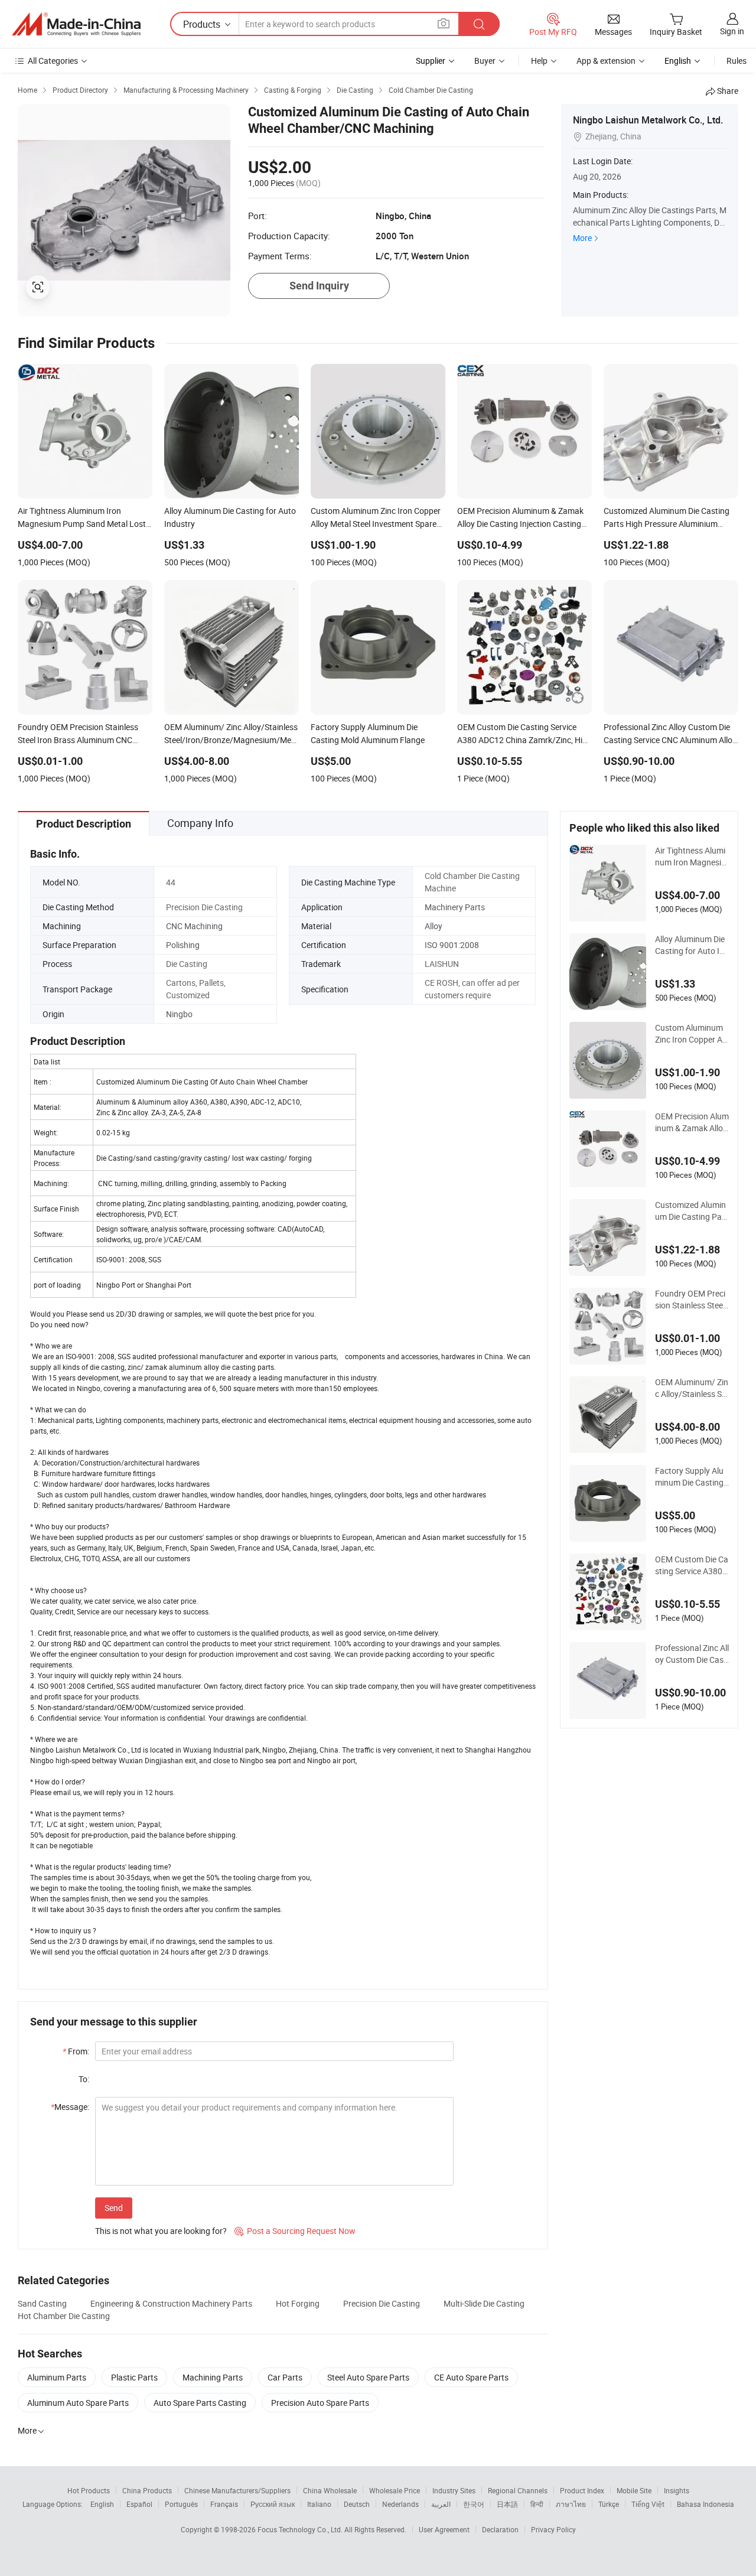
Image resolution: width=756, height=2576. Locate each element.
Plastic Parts (134, 2377)
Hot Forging (298, 2303)
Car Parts (285, 2377)
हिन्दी (537, 2504)
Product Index (582, 2490)
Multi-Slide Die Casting (484, 2303)
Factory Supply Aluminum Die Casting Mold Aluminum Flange (690, 1477)
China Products (147, 2490)
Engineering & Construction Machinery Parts (171, 2303)
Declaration (500, 2529)
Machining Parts (213, 2377)
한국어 (474, 2504)
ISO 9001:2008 (452, 945)
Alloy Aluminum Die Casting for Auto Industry (692, 945)
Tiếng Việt (648, 2504)
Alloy (434, 926)
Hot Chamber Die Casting (64, 2316)
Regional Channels (518, 2490)
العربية (441, 2504)
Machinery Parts (455, 907)
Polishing (183, 945)
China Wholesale (330, 2490)
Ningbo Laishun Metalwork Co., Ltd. (648, 120)
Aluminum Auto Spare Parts (78, 2403)
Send (114, 2208)
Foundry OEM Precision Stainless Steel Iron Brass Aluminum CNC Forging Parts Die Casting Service (692, 1300)
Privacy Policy (553, 2529)
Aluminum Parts (57, 2377)
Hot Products (89, 2490)
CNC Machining (194, 926)
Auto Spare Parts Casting (200, 2403)
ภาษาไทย (571, 2504)
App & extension (606, 61)
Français (224, 2504)
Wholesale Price (395, 2490)
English (102, 2504)
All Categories (53, 61)
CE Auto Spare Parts (471, 2377)
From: (76, 2051)
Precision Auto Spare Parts (320, 2403)
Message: (70, 2107)
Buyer (485, 61)
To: (84, 2079)
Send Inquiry (319, 286)
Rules (737, 61)
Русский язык (273, 2504)
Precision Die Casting (382, 2303)
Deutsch (357, 2504)
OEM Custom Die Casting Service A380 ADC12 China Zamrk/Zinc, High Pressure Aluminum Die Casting (692, 1565)
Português (181, 2504)
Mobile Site (634, 2490)
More (582, 238)
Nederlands (400, 2504)
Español (139, 2504)
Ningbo (179, 1014)
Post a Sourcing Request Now (295, 2231)
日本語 (507, 2504)
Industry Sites (454, 2490)
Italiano (319, 2504)
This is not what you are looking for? (161, 2231)
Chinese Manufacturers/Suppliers (237, 2490)
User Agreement (444, 2529)
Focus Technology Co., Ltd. (301, 2529)
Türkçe (609, 2504)
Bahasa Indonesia (706, 2504)
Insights (677, 2490)
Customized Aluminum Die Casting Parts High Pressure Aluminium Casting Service (691, 1211)
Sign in (732, 31)
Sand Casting (42, 2303)
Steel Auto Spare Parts (368, 2377)
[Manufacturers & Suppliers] (76, 24)
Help (539, 61)
